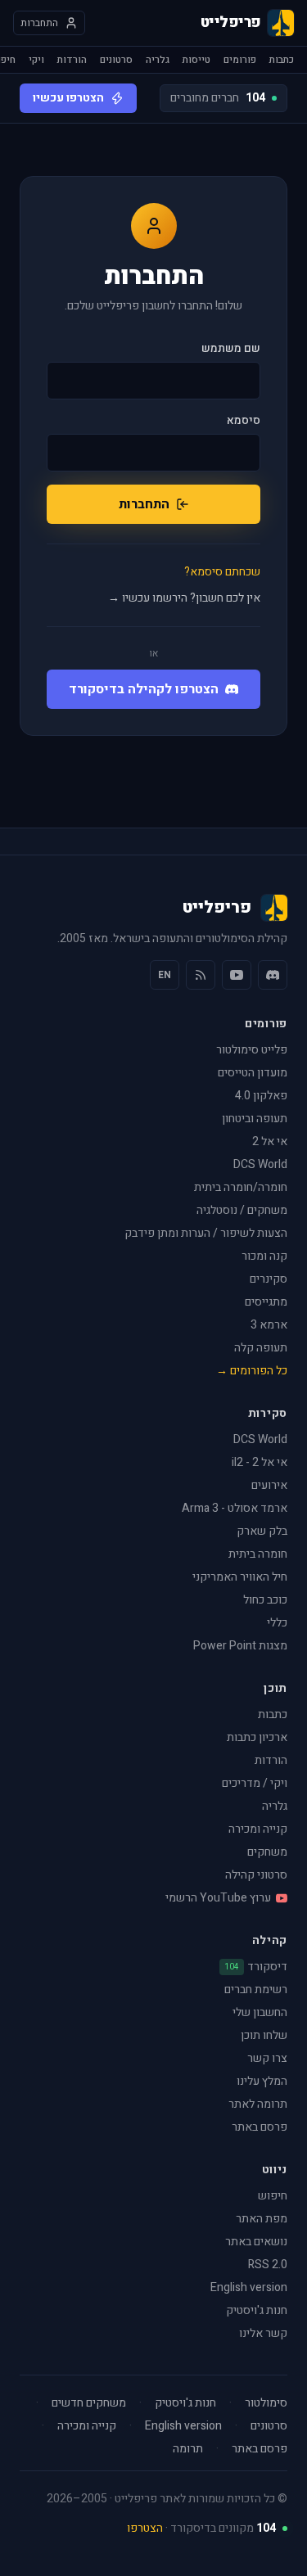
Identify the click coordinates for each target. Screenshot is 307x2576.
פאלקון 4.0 (261, 1096)
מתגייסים (266, 1302)
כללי (277, 1623)
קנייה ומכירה (258, 1829)
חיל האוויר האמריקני (240, 1577)
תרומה (188, 2449)
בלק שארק (262, 1531)
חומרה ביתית (258, 1554)
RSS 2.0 (268, 2265)
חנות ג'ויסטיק (257, 2310)
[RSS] (201, 975)
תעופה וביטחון (255, 1119)
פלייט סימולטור (252, 1050)
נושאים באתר (256, 2242)
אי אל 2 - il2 (260, 1462)
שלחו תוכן (264, 2035)
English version (249, 2287)
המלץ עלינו (262, 2081)
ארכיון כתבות (257, 1737)
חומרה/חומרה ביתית (241, 1187)
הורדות (72, 60)
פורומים (240, 60)
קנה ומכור (264, 1256)
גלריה (158, 60)
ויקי (36, 60)
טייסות (196, 60)
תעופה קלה (261, 1348)
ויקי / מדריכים (255, 1783)
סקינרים (269, 1279)
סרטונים (116, 60)
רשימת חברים (256, 1990)
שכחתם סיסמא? (222, 572)
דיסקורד (256, 1967)
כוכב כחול (265, 1600)
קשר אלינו (263, 2333)
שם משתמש (231, 349)
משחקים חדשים (89, 2403)
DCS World (260, 1164)
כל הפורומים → (252, 1371)
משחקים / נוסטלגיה (242, 1210)
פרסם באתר (260, 2127)
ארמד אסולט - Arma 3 (235, 1508)
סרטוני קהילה (256, 1875)
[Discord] (273, 975)
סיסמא (244, 421)
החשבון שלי (260, 2012)
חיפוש (273, 2196)
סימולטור (266, 2403)
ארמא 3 (269, 1325)
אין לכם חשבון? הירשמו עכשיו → (184, 598)
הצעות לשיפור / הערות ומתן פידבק (206, 1233)
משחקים (267, 1852)
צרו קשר (267, 2058)
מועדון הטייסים (253, 1073)
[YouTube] (237, 975)
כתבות (282, 60)
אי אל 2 (270, 1141)
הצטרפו (145, 2528)
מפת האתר (262, 2219)
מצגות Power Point (240, 1646)
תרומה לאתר (258, 2104)
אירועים (269, 1485)
